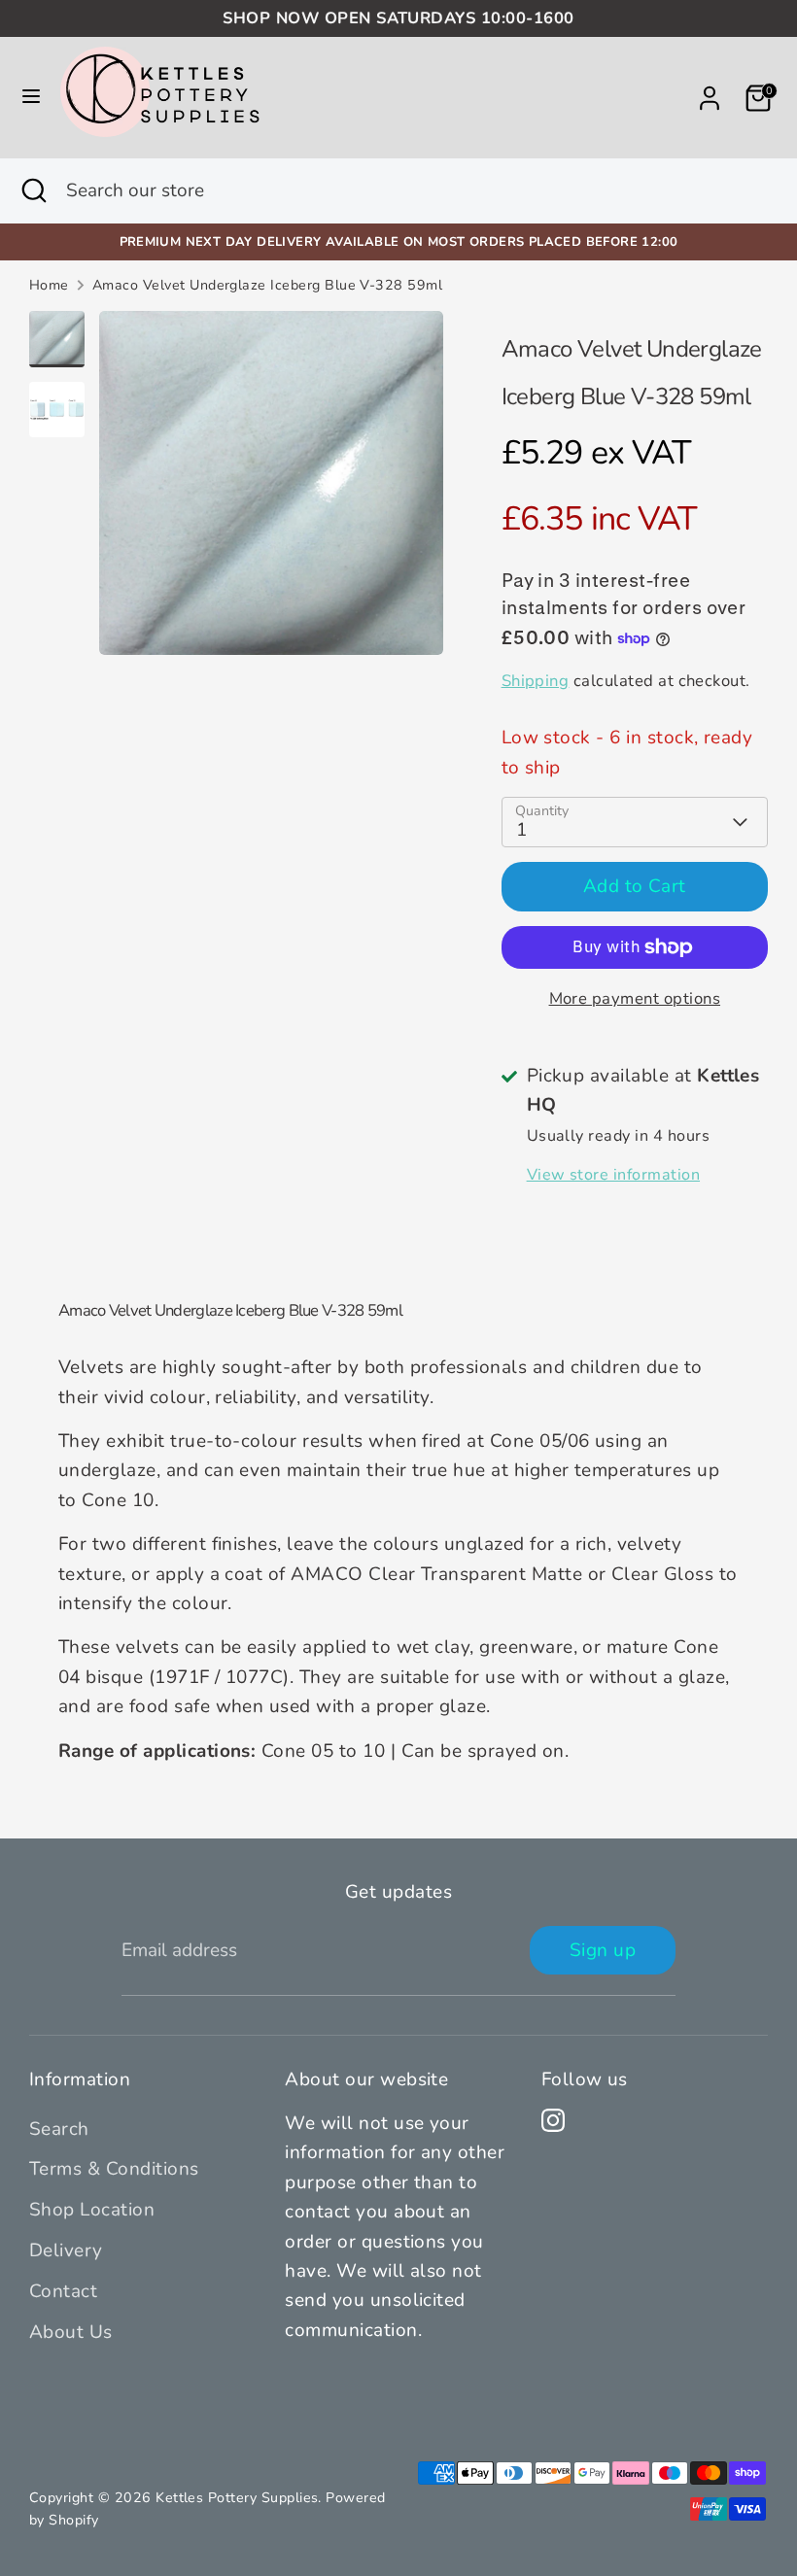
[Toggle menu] (31, 98)
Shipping (536, 681)
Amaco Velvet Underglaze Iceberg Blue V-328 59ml (267, 285)
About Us (71, 2332)
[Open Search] (33, 191)
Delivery (66, 2250)
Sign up (603, 1950)
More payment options (635, 998)
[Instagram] (553, 2120)
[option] (271, 490)
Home (49, 285)
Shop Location (92, 2210)
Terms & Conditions (114, 2169)
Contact (63, 2291)
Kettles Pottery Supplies (237, 2498)
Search (59, 2129)
